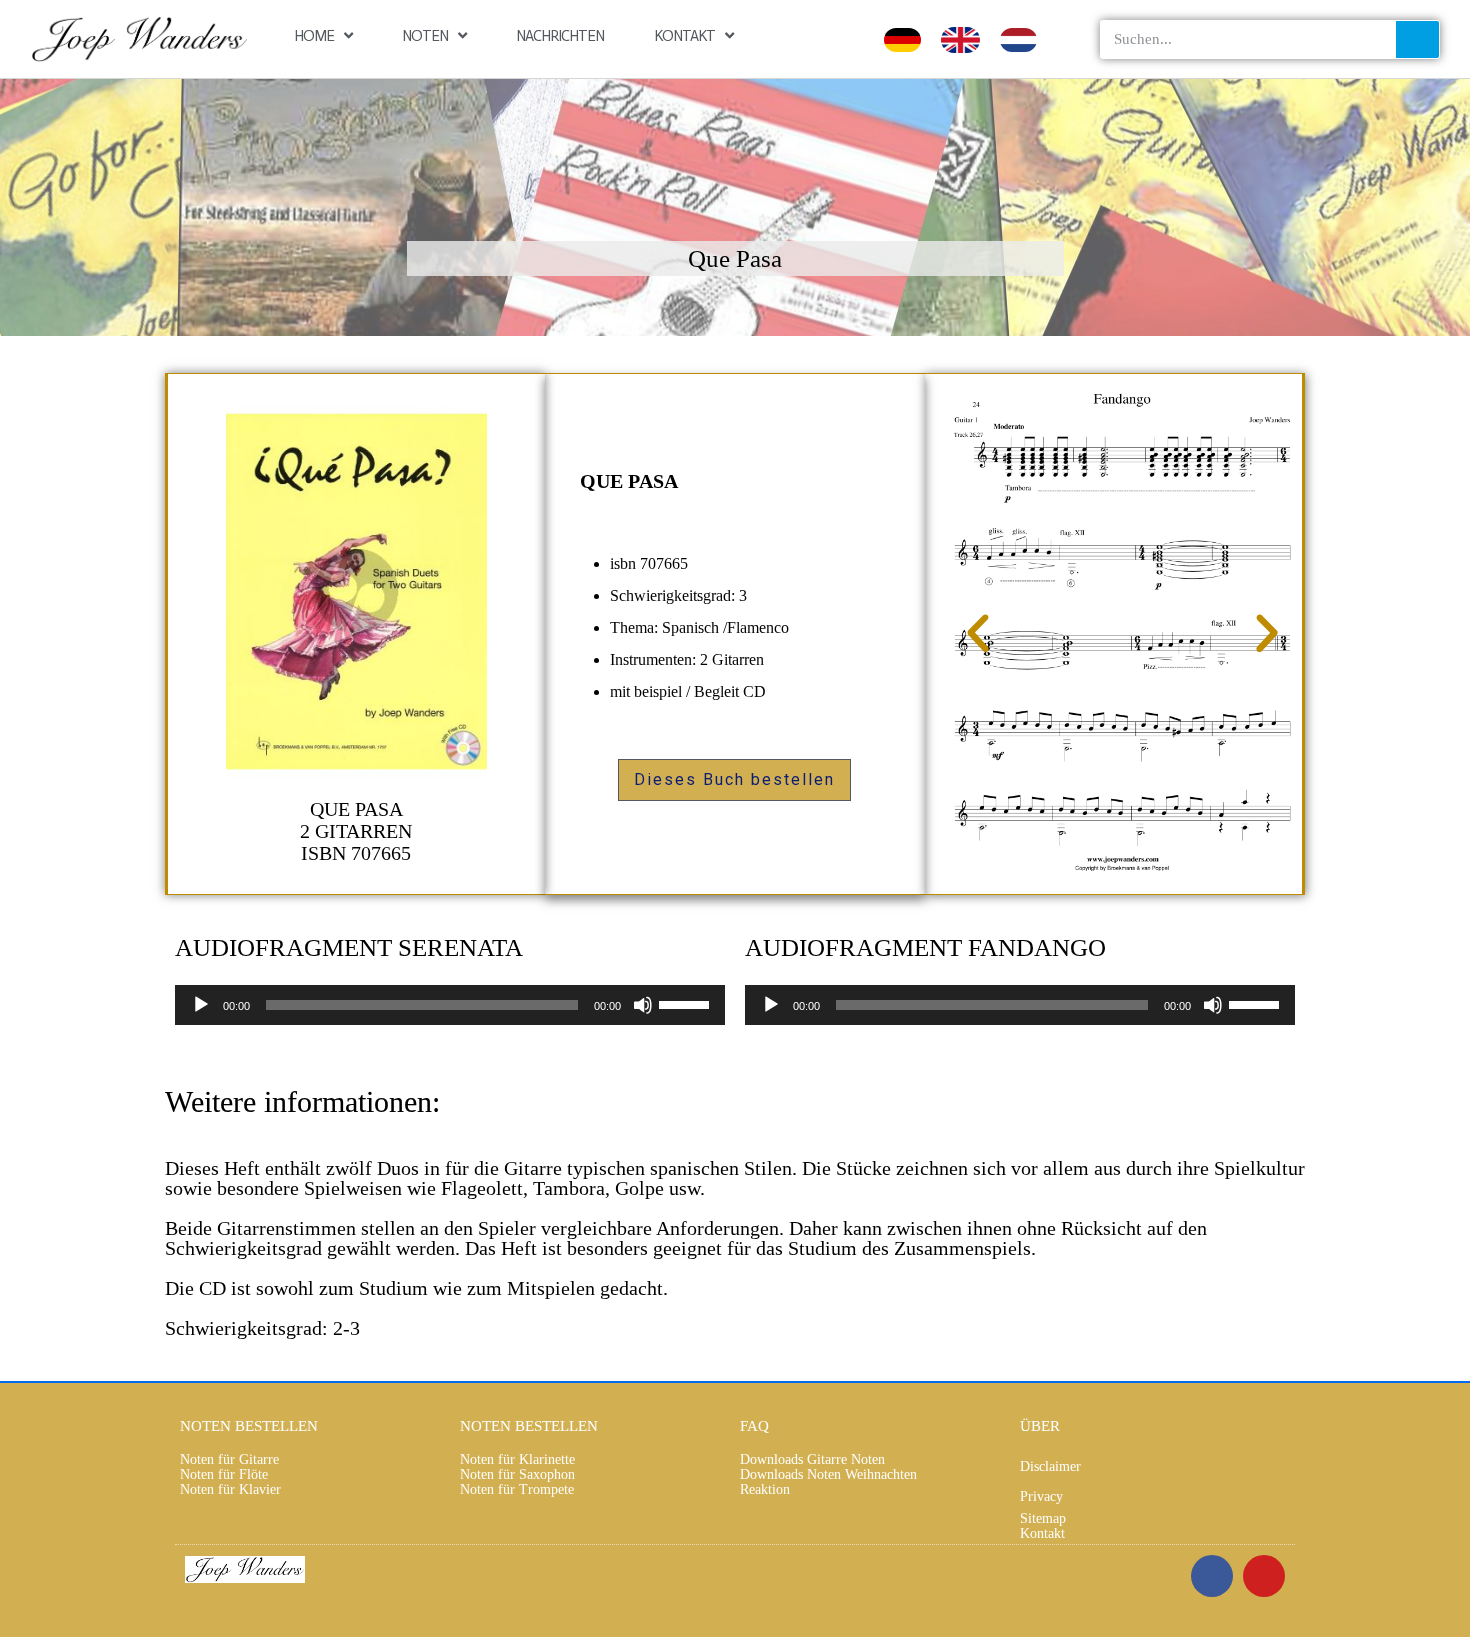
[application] (450, 1005)
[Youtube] (1264, 1576)
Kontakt (684, 36)
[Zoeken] (1417, 39)
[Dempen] (643, 1005)
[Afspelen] (201, 1005)
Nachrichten (560, 36)
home (314, 36)
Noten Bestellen (249, 1426)
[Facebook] (1212, 1576)
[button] (978, 634)
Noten (425, 36)
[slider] (687, 1003)
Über (1040, 1426)
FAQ (754, 1426)
